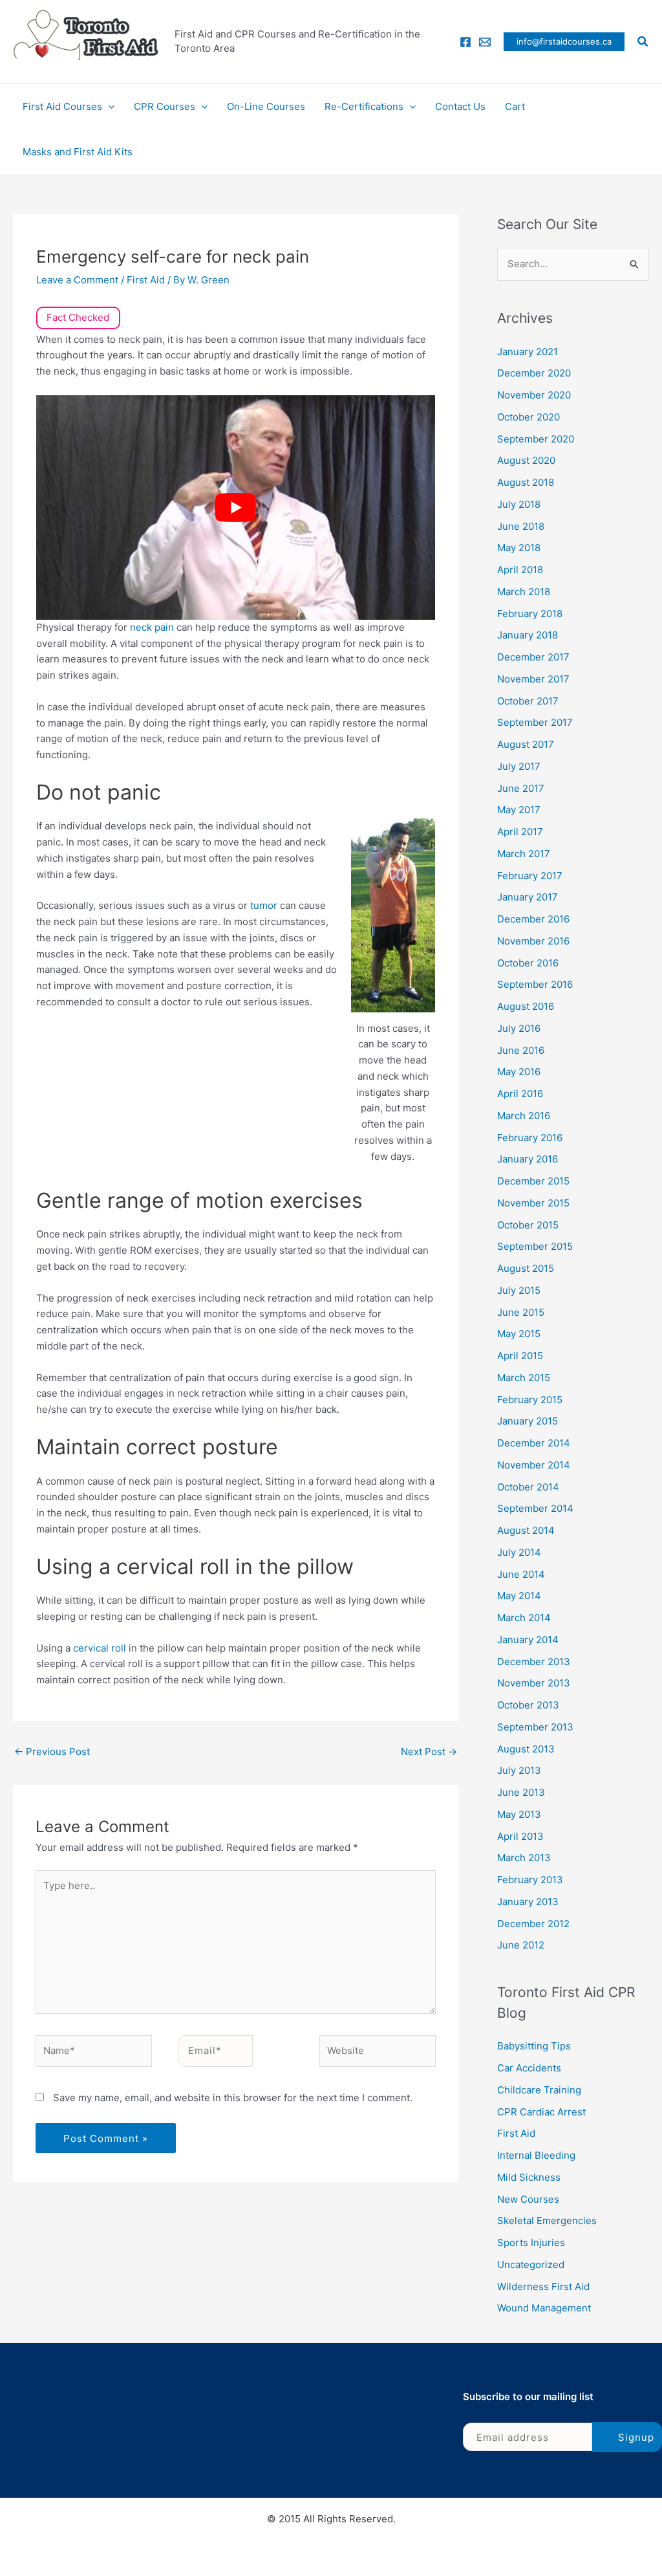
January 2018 (528, 635)
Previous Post (52, 1752)
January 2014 (528, 1640)
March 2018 (524, 592)
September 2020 (536, 439)
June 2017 (521, 788)
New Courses (528, 2199)
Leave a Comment (77, 280)
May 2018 (519, 548)
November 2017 (533, 679)
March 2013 (524, 1858)
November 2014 (534, 1465)
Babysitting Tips (534, 2046)
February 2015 (530, 1400)
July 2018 (519, 504)
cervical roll (100, 1648)
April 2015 (520, 1356)
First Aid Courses (62, 106)
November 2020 (534, 395)
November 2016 (533, 941)
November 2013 (534, 1683)
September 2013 (535, 1727)
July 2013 (519, 1770)
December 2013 (534, 1662)
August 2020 (526, 460)
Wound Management (544, 2308)
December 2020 (534, 373)
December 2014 (534, 1443)
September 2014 (535, 1508)
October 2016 (528, 963)
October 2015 (528, 1225)
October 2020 (529, 417)
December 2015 (533, 1181)
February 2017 (530, 876)
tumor (265, 905)
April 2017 (520, 832)
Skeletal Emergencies (547, 2221)
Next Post (429, 1752)
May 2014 (519, 1596)
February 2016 (530, 1138)
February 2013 (530, 1880)
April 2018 (520, 570)
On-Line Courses (266, 106)
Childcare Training (539, 2090)
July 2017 (519, 766)
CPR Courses (165, 106)
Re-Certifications (364, 106)
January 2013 (528, 1902)
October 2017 (528, 701)
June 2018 (521, 526)
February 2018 (530, 614)
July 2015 (519, 1290)
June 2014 (521, 1574)
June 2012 (521, 1945)
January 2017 (528, 897)
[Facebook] (465, 42)
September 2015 (535, 1246)
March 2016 (524, 1116)
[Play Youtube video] (236, 508)
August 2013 (526, 1749)
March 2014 (524, 1618)
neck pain (152, 627)
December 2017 (533, 657)
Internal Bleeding (536, 2155)
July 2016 (519, 1028)
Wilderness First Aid (543, 2287)
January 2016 (528, 1159)
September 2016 (535, 984)
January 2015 (528, 1421)
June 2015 (521, 1312)
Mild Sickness (529, 2177)
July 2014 (519, 1552)
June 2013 (521, 1792)
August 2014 (526, 1530)
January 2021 (528, 352)
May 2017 (519, 810)
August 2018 (526, 482)
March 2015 (524, 1378)
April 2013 (520, 1836)
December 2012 (533, 1924)
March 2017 (524, 854)
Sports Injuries (531, 2243)
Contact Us (460, 106)
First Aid (146, 280)
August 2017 (526, 744)
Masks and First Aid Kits (78, 152)
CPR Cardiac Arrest (541, 2112)
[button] (564, 42)
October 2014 (528, 1487)
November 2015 (533, 1203)
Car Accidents (529, 2068)
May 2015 (519, 1334)
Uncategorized (531, 2265)
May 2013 (519, 1814)
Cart (515, 106)
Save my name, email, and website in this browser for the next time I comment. (233, 2098)
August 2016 (526, 1006)
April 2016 (520, 1094)
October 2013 (528, 1705)
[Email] (485, 42)
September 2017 (535, 722)
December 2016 (533, 919)
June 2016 (521, 1050)
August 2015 (526, 1268)
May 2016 (519, 1072)
